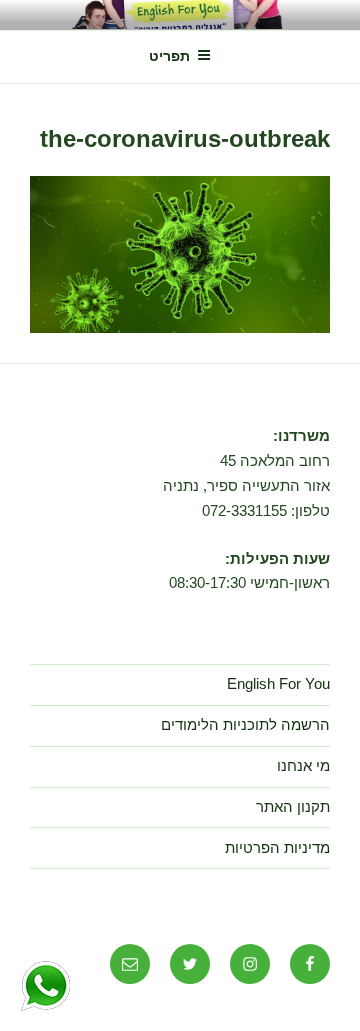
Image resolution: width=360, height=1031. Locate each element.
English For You (278, 683)
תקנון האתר (293, 806)
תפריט (169, 56)
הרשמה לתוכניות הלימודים (245, 724)
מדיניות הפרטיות (277, 847)
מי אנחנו (303, 765)
